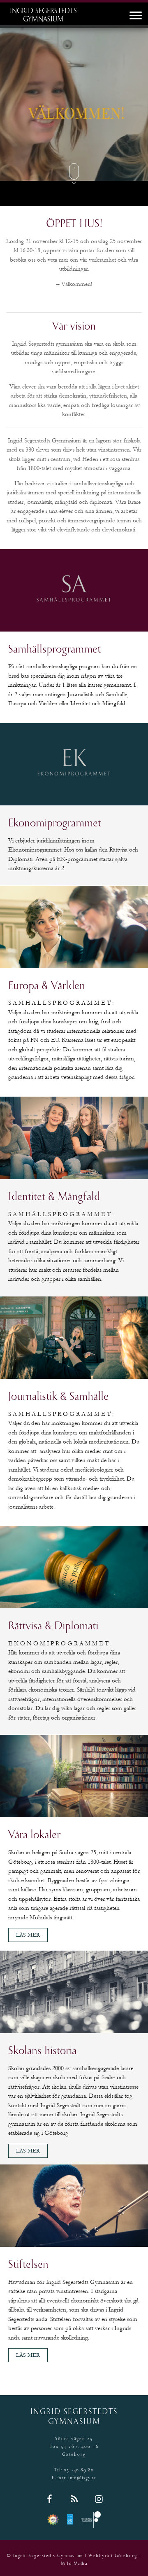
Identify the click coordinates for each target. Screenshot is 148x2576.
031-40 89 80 (79, 2470)
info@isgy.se (82, 2478)
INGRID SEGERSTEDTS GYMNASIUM (43, 16)
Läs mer (28, 1935)
